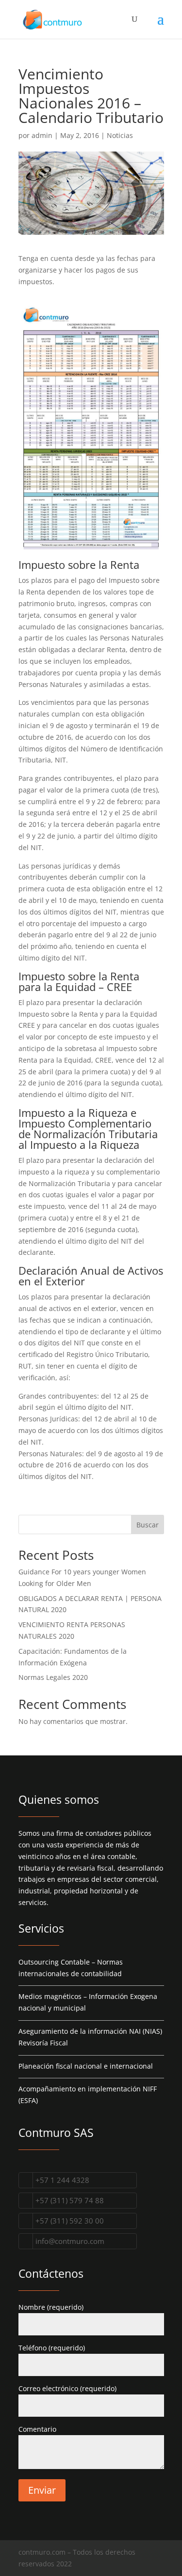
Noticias (120, 135)
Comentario (37, 2429)
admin (42, 135)
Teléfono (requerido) (52, 2348)
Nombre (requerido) (51, 2307)
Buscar (148, 1525)
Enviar (42, 2490)
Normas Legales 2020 (53, 1677)
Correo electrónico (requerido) (67, 2388)
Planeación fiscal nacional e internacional (86, 2066)
